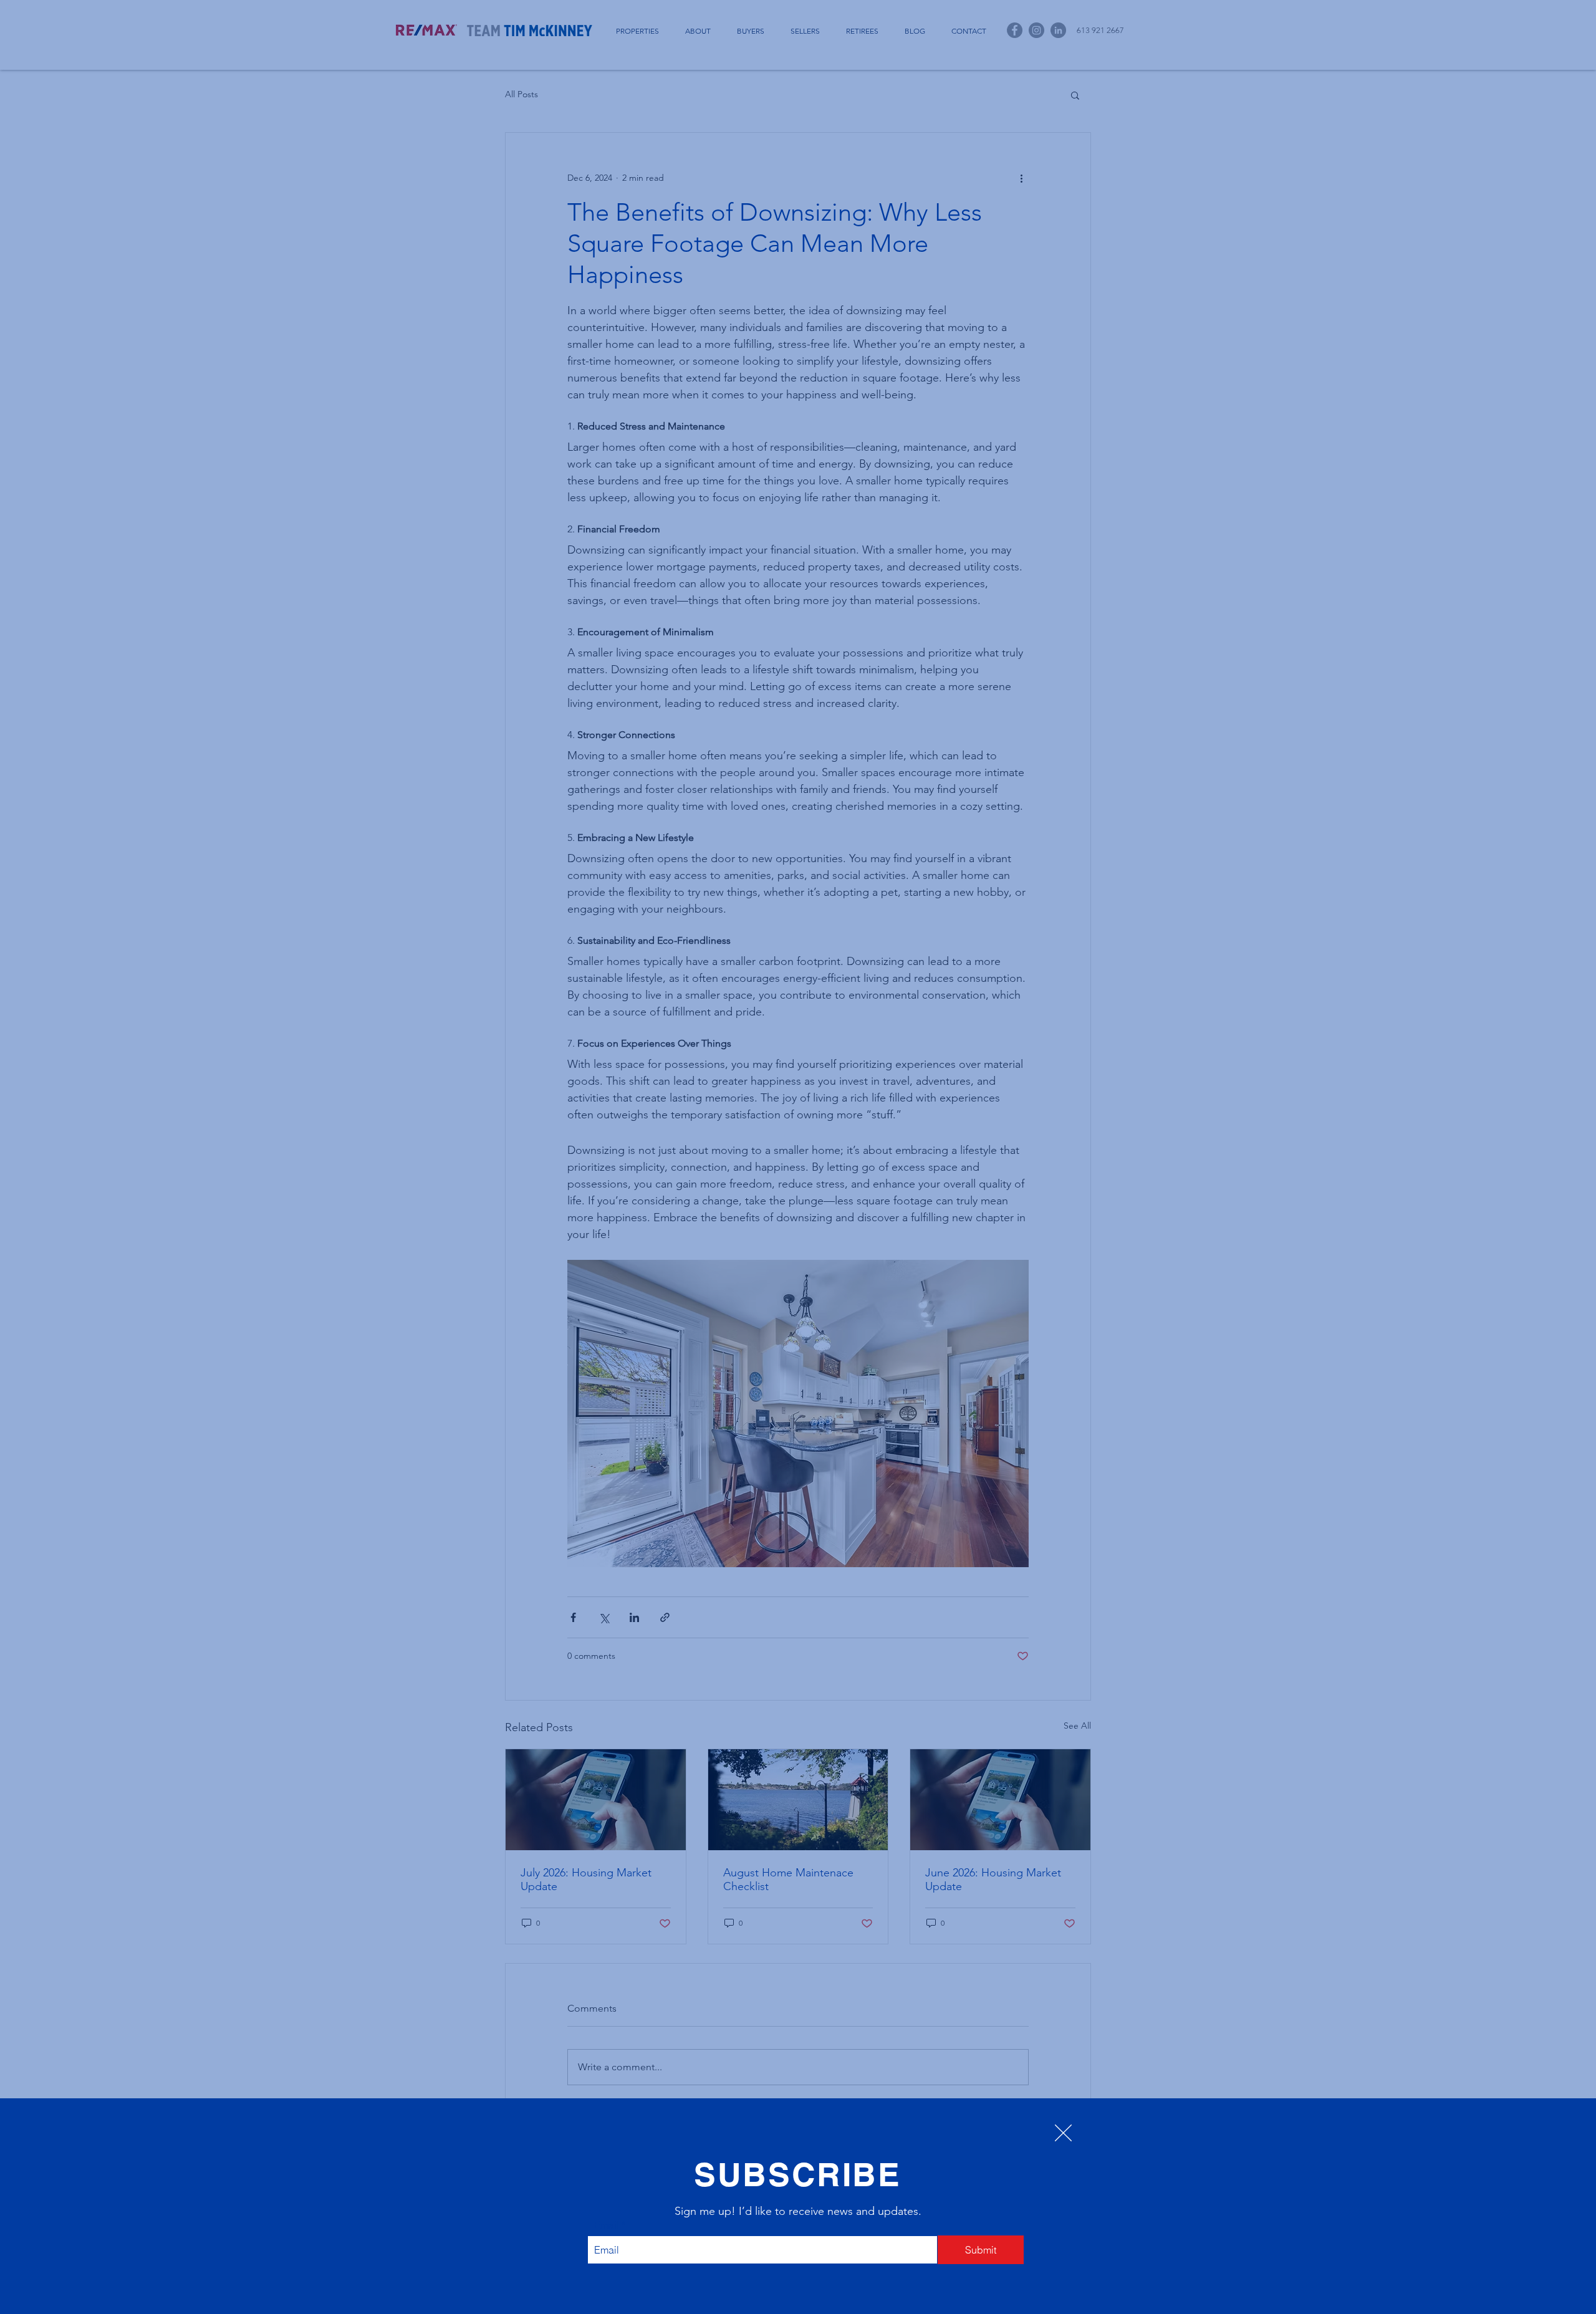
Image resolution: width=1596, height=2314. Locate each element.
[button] (1063, 2133)
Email (607, 2225)
